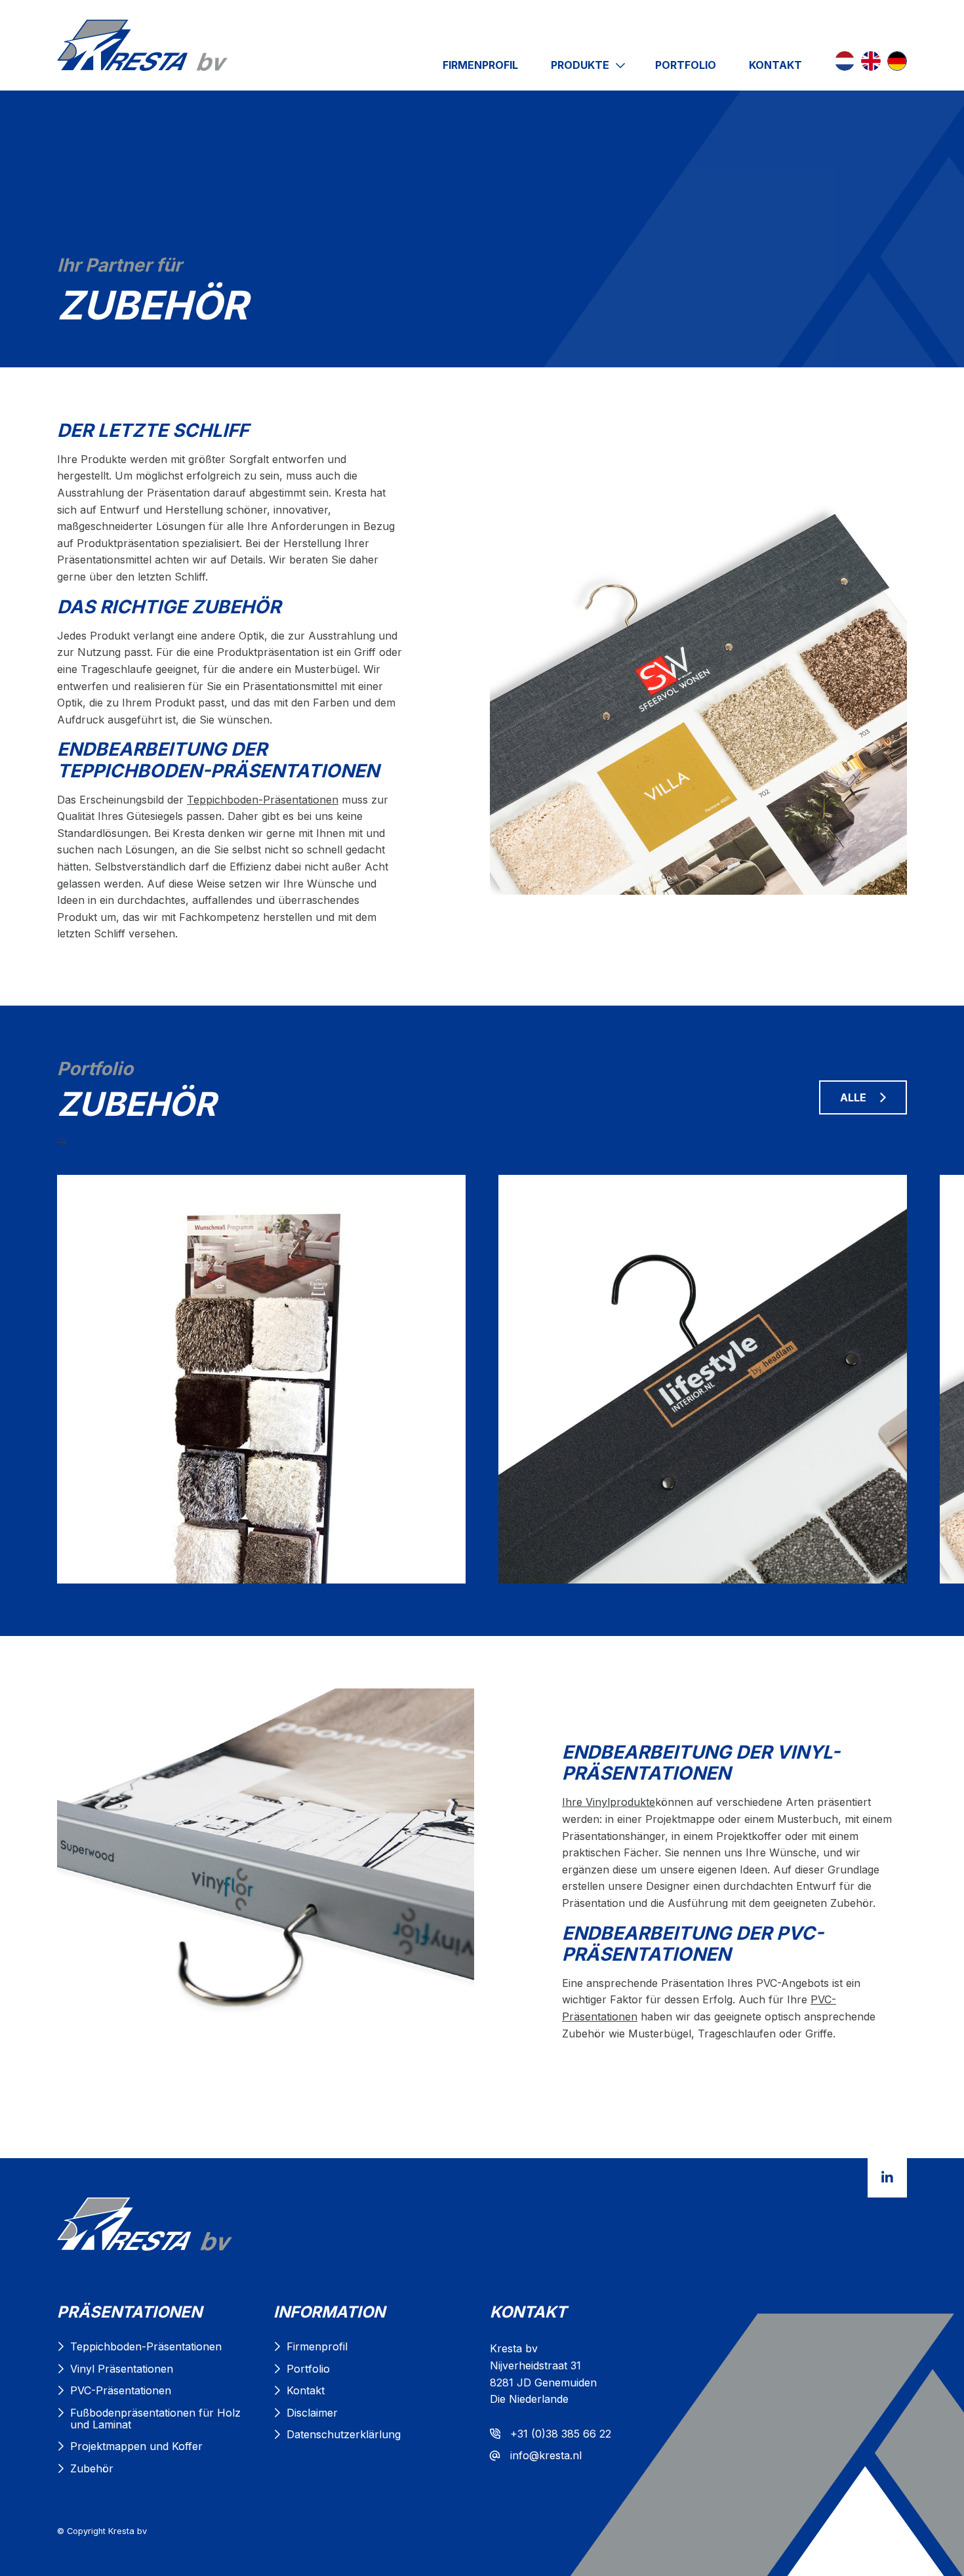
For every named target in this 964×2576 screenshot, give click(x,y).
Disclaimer (312, 2413)
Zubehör (92, 2468)
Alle (853, 1097)
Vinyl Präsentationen (122, 2369)
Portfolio (686, 65)
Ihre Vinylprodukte (609, 1802)
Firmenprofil (480, 65)
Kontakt (775, 65)
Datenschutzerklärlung (344, 2434)
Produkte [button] (581, 65)
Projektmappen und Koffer (136, 2446)
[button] (482, 1143)
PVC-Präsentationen (121, 2390)
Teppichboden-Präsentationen (263, 800)
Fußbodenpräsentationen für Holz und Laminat (155, 2419)
